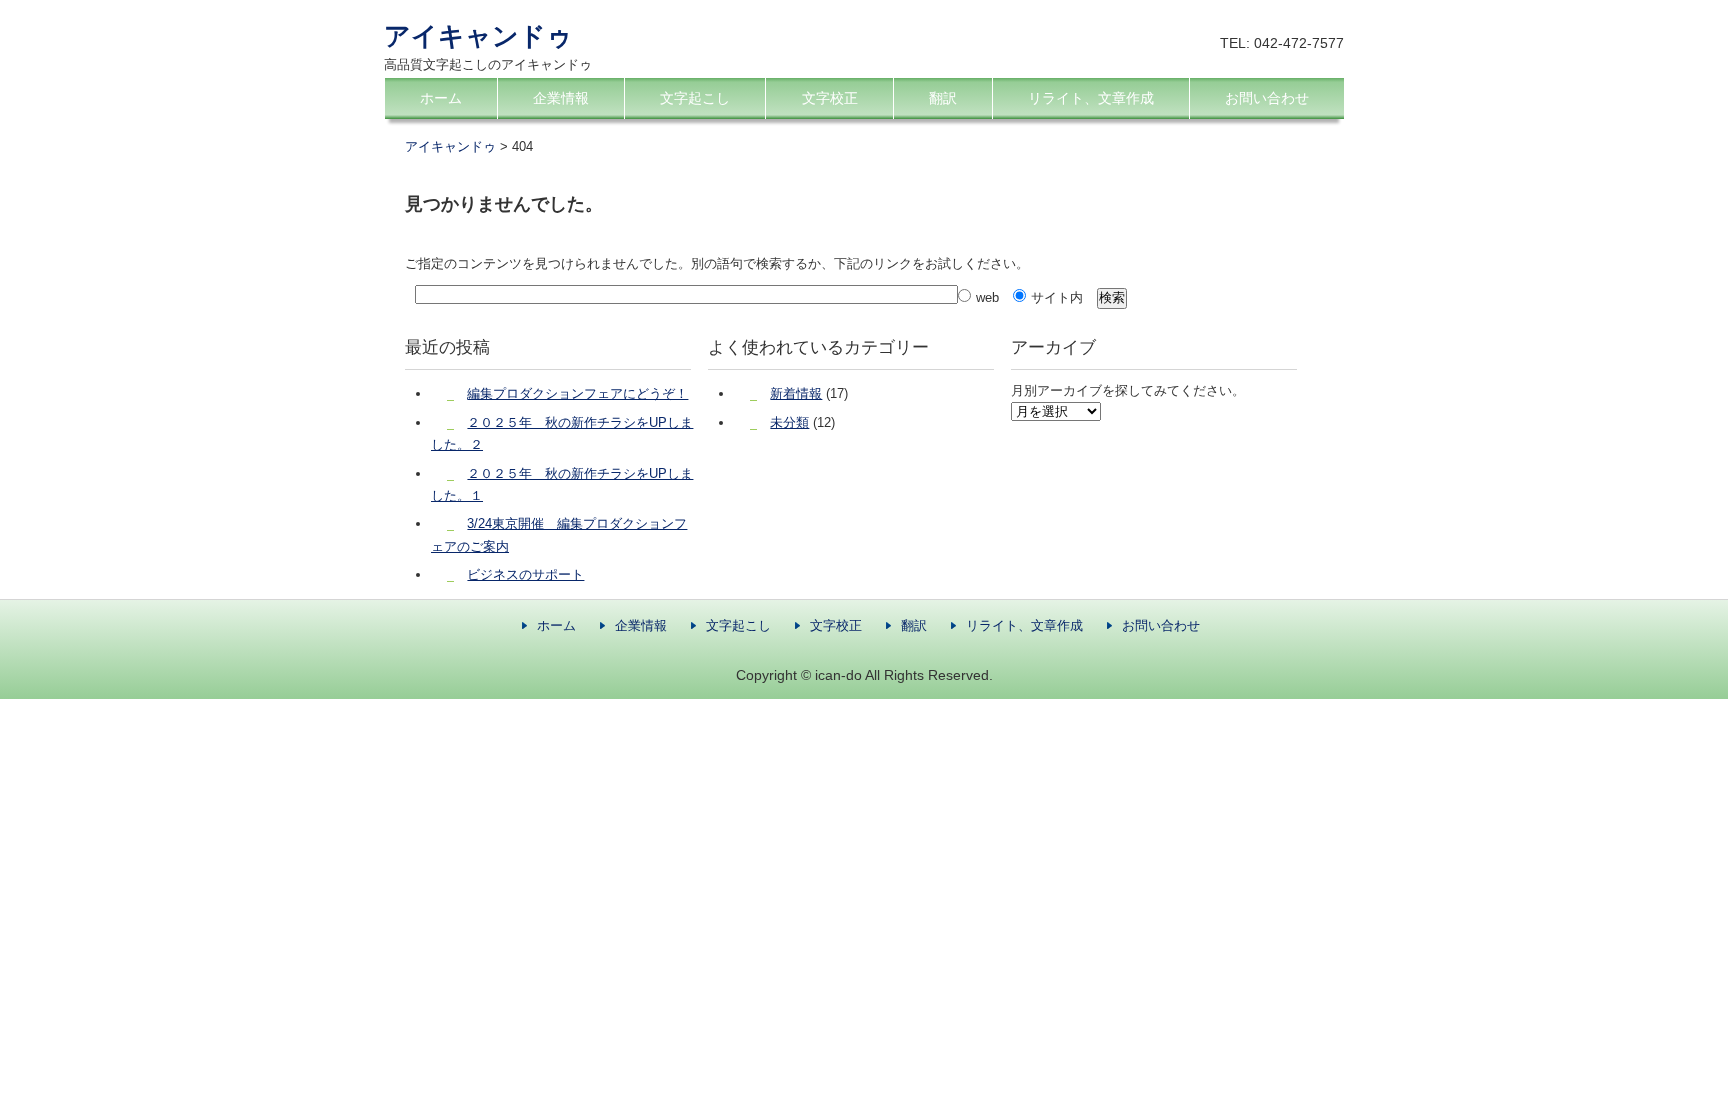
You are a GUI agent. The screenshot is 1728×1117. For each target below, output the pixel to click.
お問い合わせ (1267, 98)
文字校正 (830, 98)
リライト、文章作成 (1091, 98)
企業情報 (561, 98)
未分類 (789, 422)
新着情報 (796, 393)
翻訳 (943, 98)
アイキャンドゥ (478, 36)
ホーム (441, 98)
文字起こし (695, 98)
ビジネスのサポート (525, 574)
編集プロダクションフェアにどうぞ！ (577, 393)
